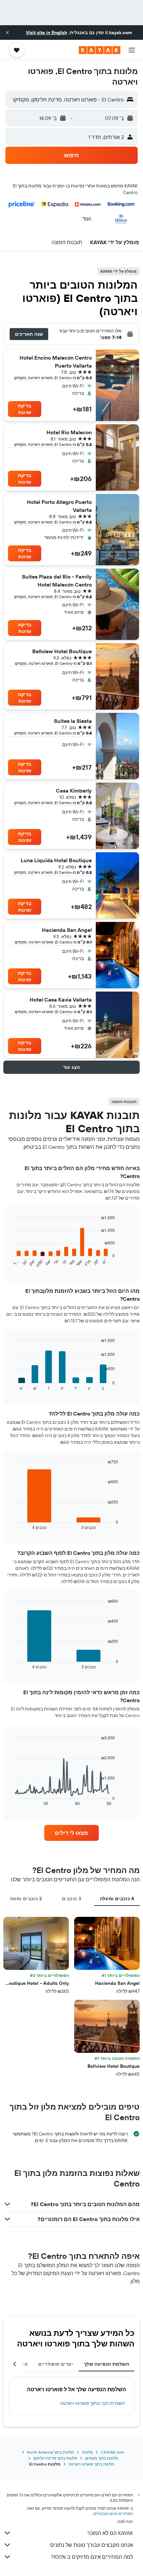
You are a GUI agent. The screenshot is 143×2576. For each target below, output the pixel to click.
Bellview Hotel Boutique (62, 651)
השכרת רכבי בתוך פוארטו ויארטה (92, 2403)
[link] (71, 1833)
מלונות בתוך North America (50, 2452)
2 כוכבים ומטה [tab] (26, 1899)
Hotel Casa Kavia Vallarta (61, 1000)
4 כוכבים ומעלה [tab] (117, 1899)
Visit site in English (47, 33)
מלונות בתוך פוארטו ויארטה (91, 2464)
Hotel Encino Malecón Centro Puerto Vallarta (56, 362)
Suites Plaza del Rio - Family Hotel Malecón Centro (57, 581)
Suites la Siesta (73, 721)
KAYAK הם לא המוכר (110, 2533)
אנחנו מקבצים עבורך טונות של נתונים (92, 2545)
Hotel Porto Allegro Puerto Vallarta (59, 506)
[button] (7, 33)
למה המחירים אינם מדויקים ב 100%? (92, 2557)
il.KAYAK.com (112, 2452)
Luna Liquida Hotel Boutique (56, 860)
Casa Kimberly (74, 791)
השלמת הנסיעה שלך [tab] (106, 2364)
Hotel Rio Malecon (69, 432)
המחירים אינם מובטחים (113, 2513)
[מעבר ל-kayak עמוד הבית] (100, 50)
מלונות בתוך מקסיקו (102, 2458)
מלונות (87, 2452)
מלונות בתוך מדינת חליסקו (55, 2458)
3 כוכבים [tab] (71, 1899)
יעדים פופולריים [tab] (56, 2364)
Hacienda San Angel (67, 930)
